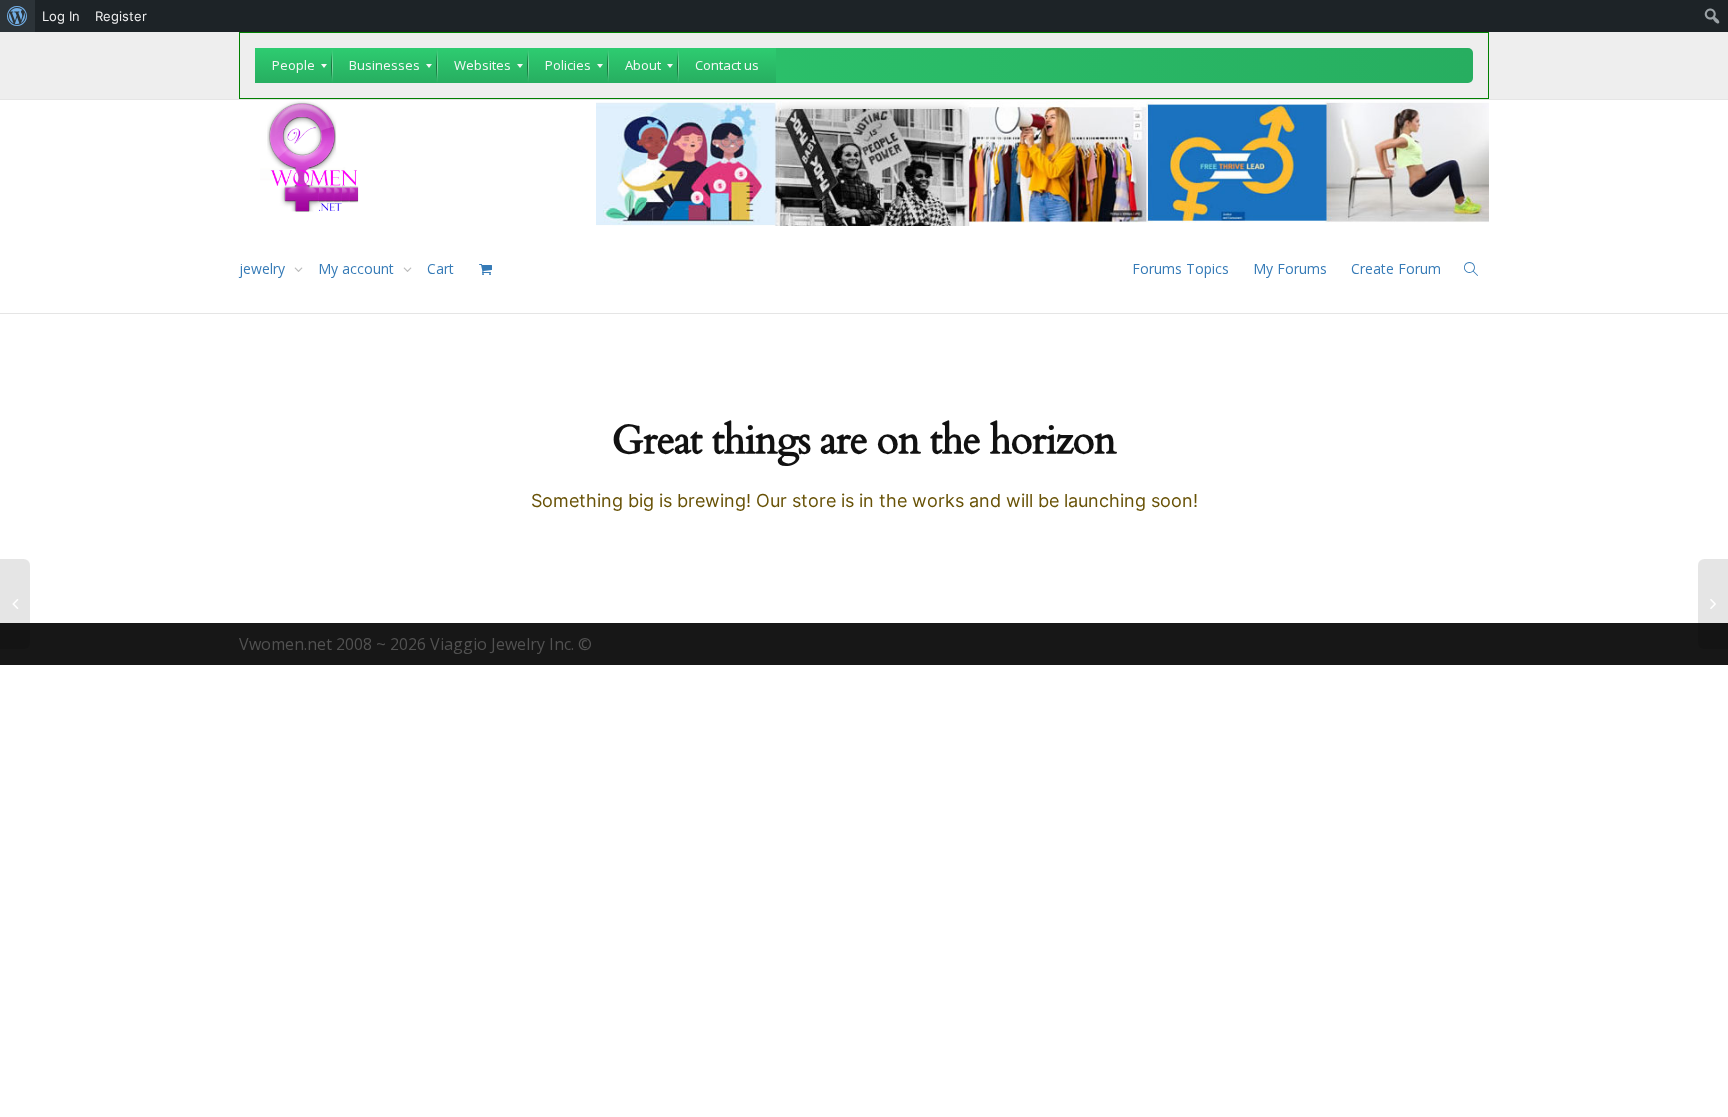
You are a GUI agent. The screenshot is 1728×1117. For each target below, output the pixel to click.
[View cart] (485, 269)
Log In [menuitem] (61, 16)
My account (358, 268)
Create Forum (1396, 268)
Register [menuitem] (121, 16)
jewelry (264, 268)
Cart (440, 268)
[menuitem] (17, 16)
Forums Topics (1180, 268)
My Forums (1290, 268)
